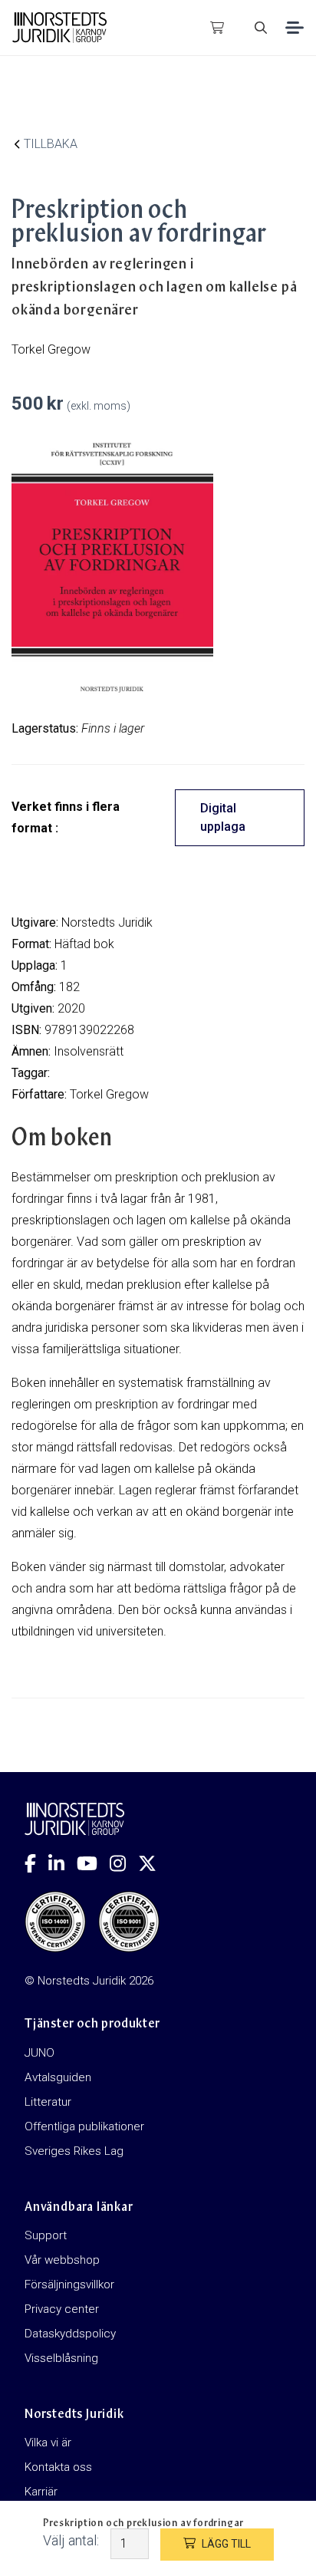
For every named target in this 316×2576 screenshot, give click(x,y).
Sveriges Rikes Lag (74, 2151)
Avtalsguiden (58, 2077)
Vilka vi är (48, 2443)
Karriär (41, 2492)
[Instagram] (124, 1863)
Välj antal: (71, 2540)
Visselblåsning (61, 2358)
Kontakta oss (58, 2467)
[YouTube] (93, 1863)
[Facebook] (36, 1863)
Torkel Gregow (109, 1094)
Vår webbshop (62, 2260)
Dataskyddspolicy (70, 2334)
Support (46, 2235)
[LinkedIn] (63, 1863)
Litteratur (48, 2102)
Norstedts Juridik (107, 922)
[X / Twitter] (153, 1863)
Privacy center (62, 2309)
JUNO (39, 2053)
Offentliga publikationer (84, 2126)
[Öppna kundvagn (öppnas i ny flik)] (217, 28)
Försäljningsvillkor (69, 2284)
